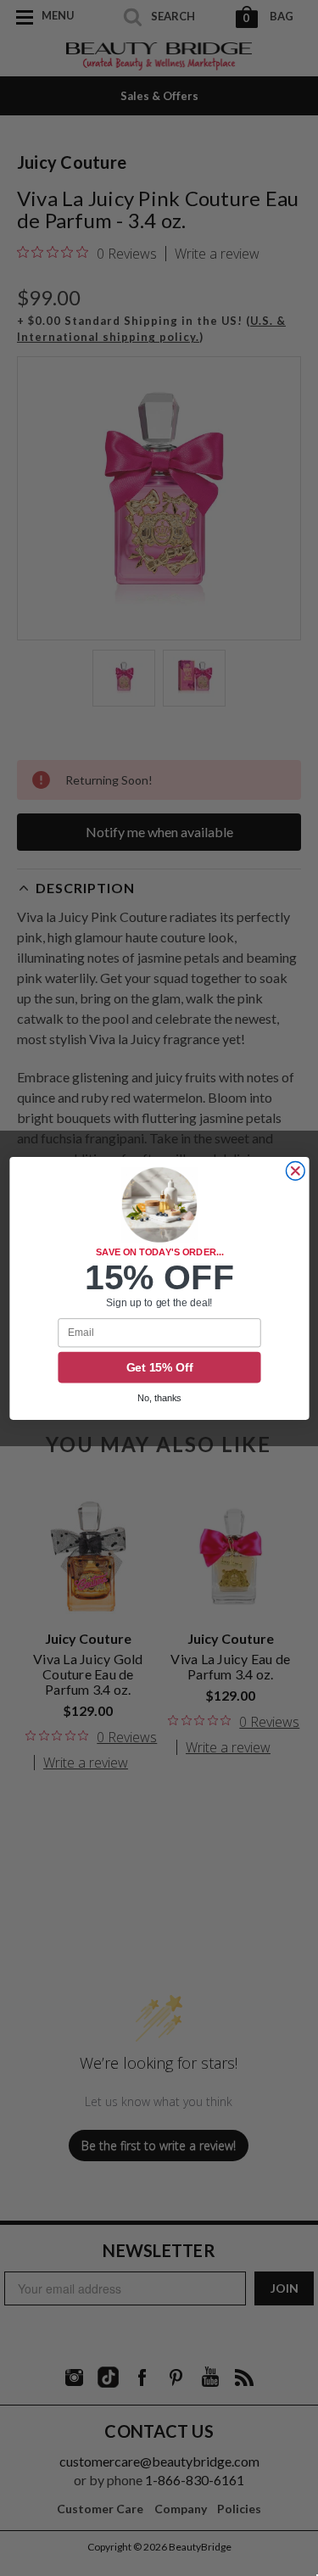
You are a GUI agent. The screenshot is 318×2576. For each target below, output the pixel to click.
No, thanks (159, 1398)
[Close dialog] (295, 1171)
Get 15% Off (159, 1367)
